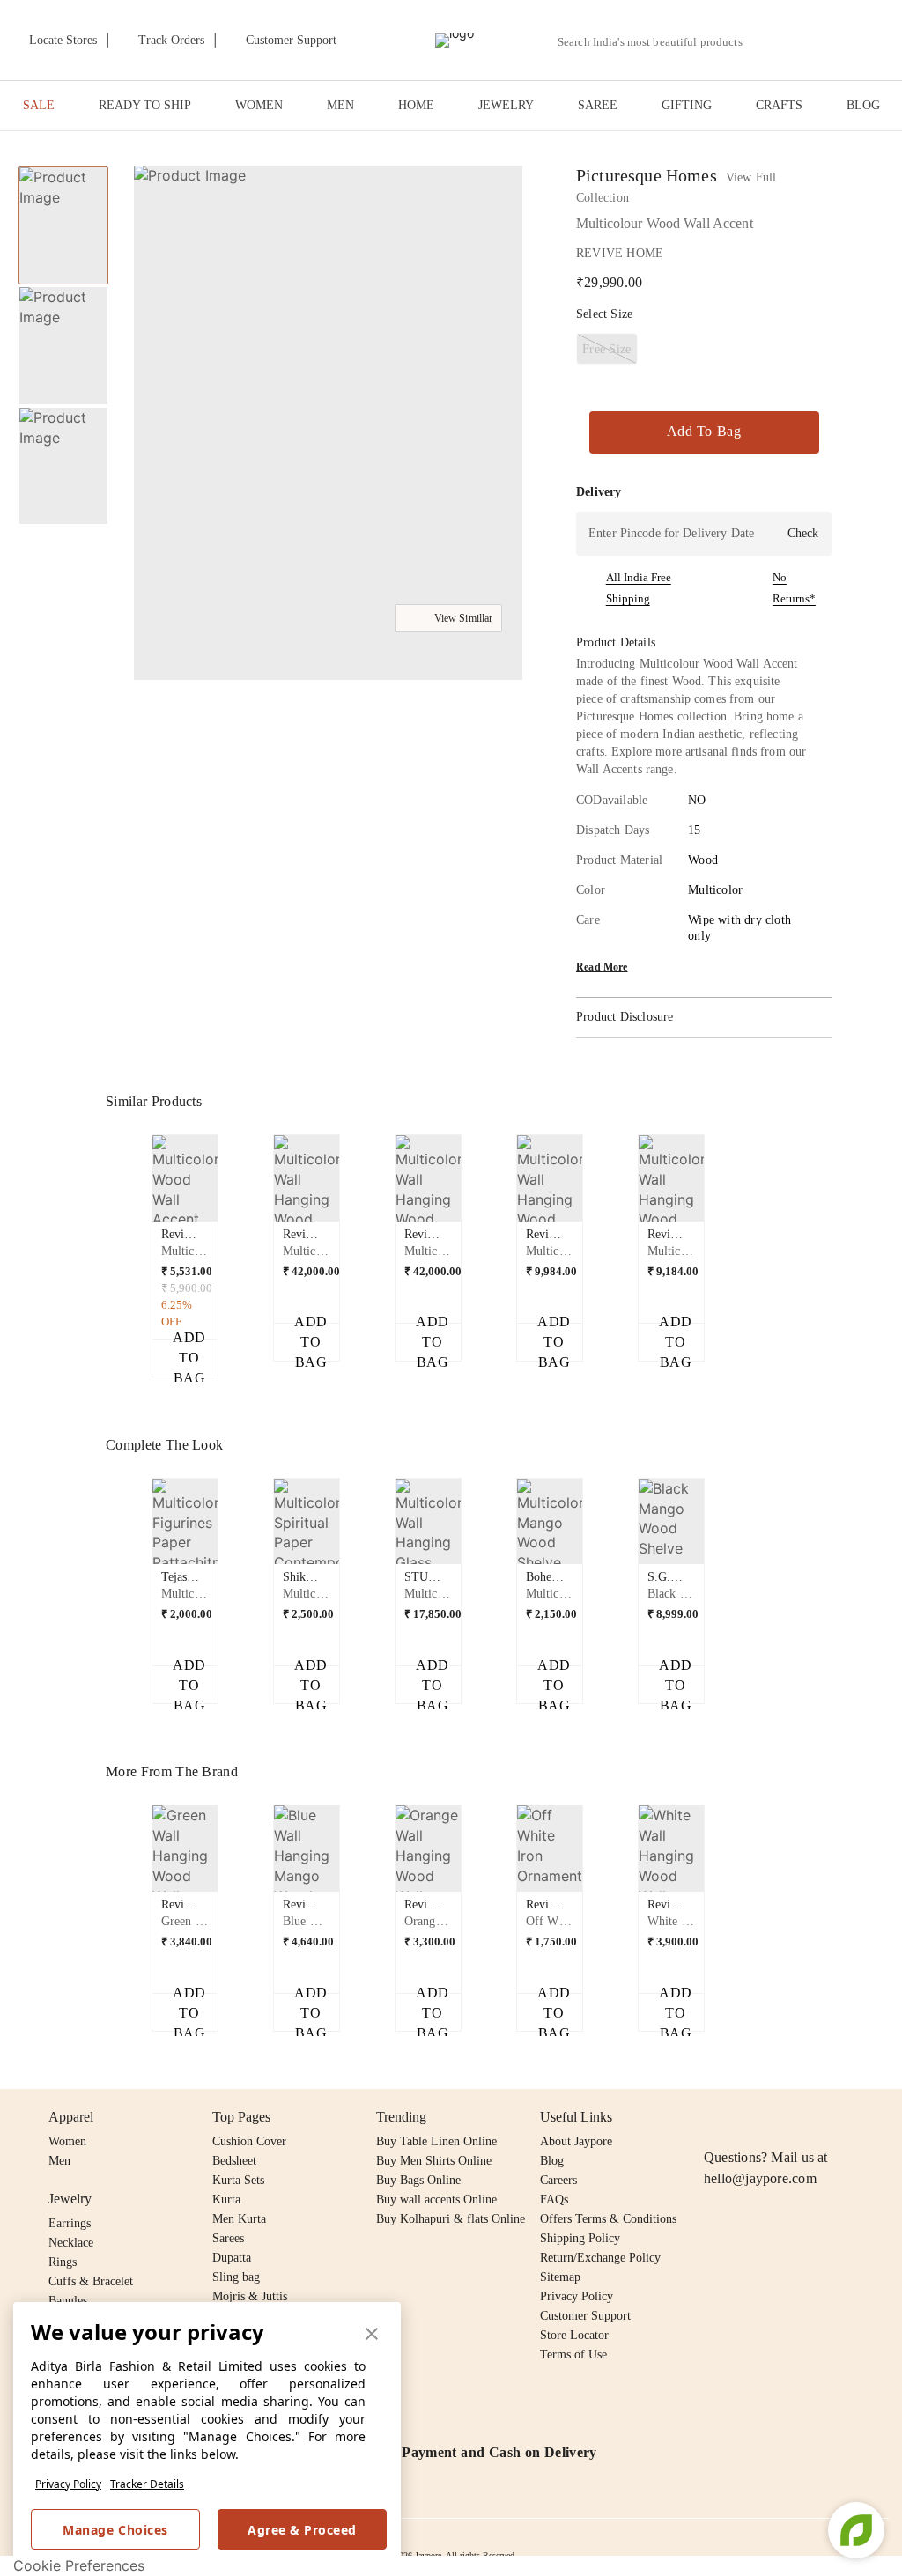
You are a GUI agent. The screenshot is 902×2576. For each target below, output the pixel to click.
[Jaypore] (455, 41)
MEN (340, 105)
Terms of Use (573, 2355)
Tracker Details (147, 2484)
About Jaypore (576, 2141)
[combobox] (657, 42)
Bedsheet (234, 2161)
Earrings (70, 2223)
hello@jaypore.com (760, 2178)
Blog (552, 2161)
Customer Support (585, 2316)
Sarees (228, 2238)
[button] (807, 41)
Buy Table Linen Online (436, 2141)
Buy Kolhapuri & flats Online (451, 2219)
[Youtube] (816, 2117)
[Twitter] (782, 2117)
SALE (39, 105)
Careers (558, 2180)
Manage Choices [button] (115, 2530)
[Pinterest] (850, 2117)
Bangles (68, 2301)
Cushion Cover (249, 2141)
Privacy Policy (68, 2484)
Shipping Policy (580, 2238)
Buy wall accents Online (436, 2200)
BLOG (863, 105)
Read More (602, 967)
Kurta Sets (238, 2180)
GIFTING (687, 105)
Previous (142, 1192)
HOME (416, 105)
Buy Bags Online (418, 2180)
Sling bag (236, 2277)
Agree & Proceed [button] (302, 2530)
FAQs (554, 2200)
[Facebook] (749, 2117)
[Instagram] (714, 2117)
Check (803, 533)
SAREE (598, 105)
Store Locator (574, 2335)
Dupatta (232, 2258)
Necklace (71, 2243)
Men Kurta (239, 2219)
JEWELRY (506, 105)
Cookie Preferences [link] (79, 2565)
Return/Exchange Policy (600, 2258)
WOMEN (259, 105)
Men (59, 2161)
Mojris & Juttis (250, 2296)
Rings (63, 2262)
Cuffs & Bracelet (91, 2281)
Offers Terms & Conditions (608, 2219)
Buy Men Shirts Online (434, 2161)
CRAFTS (779, 105)
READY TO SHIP (145, 105)
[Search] (766, 42)
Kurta (226, 2200)
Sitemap (560, 2277)
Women (67, 2141)
